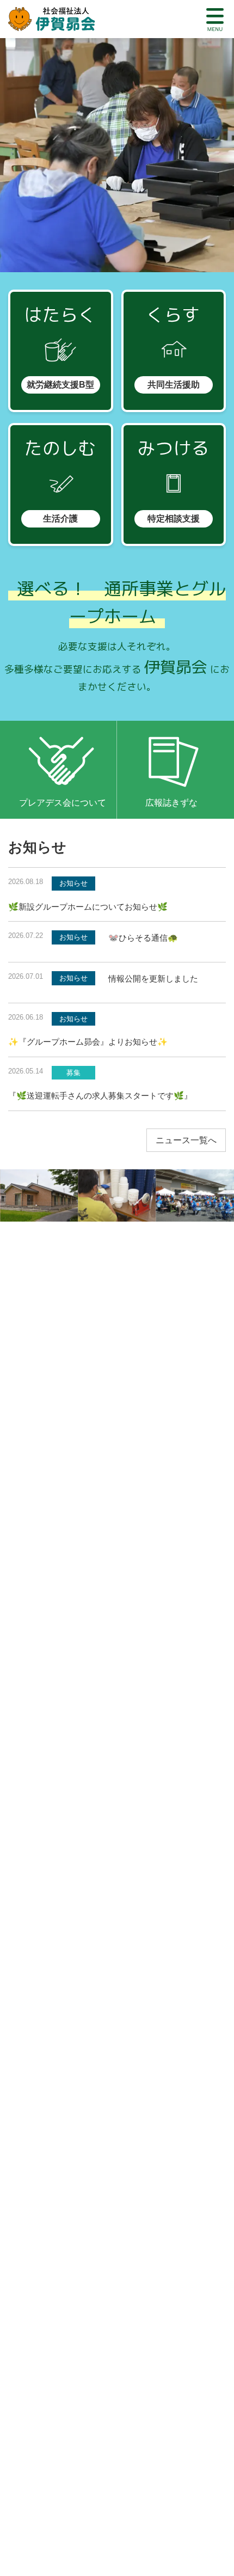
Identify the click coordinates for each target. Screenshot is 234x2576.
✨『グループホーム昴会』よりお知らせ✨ (88, 1042)
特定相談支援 (174, 519)
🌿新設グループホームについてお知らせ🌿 (88, 907)
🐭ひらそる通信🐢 (143, 938)
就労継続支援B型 (60, 385)
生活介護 (60, 519)
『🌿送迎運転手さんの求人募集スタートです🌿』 (100, 1096)
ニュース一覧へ (186, 1140)
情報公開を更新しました (153, 979)
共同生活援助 (174, 385)
